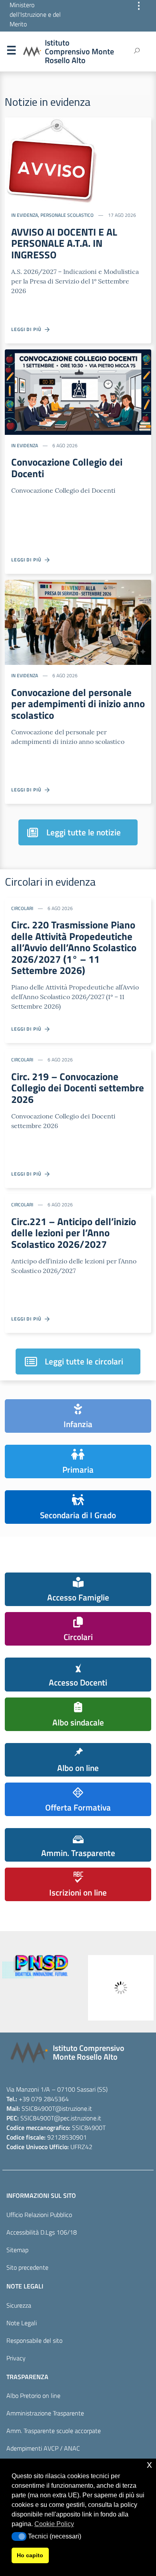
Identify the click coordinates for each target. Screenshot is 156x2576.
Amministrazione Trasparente (45, 2413)
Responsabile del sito (34, 2340)
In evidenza (25, 215)
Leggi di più (28, 329)
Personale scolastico (67, 215)
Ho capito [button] (30, 2555)
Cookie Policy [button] (54, 2524)
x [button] (149, 2464)
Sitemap (17, 2250)
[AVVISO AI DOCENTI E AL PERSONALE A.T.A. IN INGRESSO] (51, 160)
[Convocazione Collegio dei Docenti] (78, 391)
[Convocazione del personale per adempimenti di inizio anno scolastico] (78, 622)
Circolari (22, 908)
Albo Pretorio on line (33, 2396)
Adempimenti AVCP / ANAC (43, 2448)
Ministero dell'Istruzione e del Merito (35, 14)
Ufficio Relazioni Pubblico (39, 2215)
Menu (11, 52)
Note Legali (22, 2323)
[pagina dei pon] (60, 1988)
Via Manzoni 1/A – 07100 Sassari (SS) (57, 2089)
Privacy (16, 2358)
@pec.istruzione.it (78, 2118)
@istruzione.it (74, 2108)
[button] (19, 2536)
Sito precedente (27, 2267)
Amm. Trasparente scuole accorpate (54, 2431)
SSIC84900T (38, 2108)
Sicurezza (19, 2305)
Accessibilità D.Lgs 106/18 (42, 2232)
